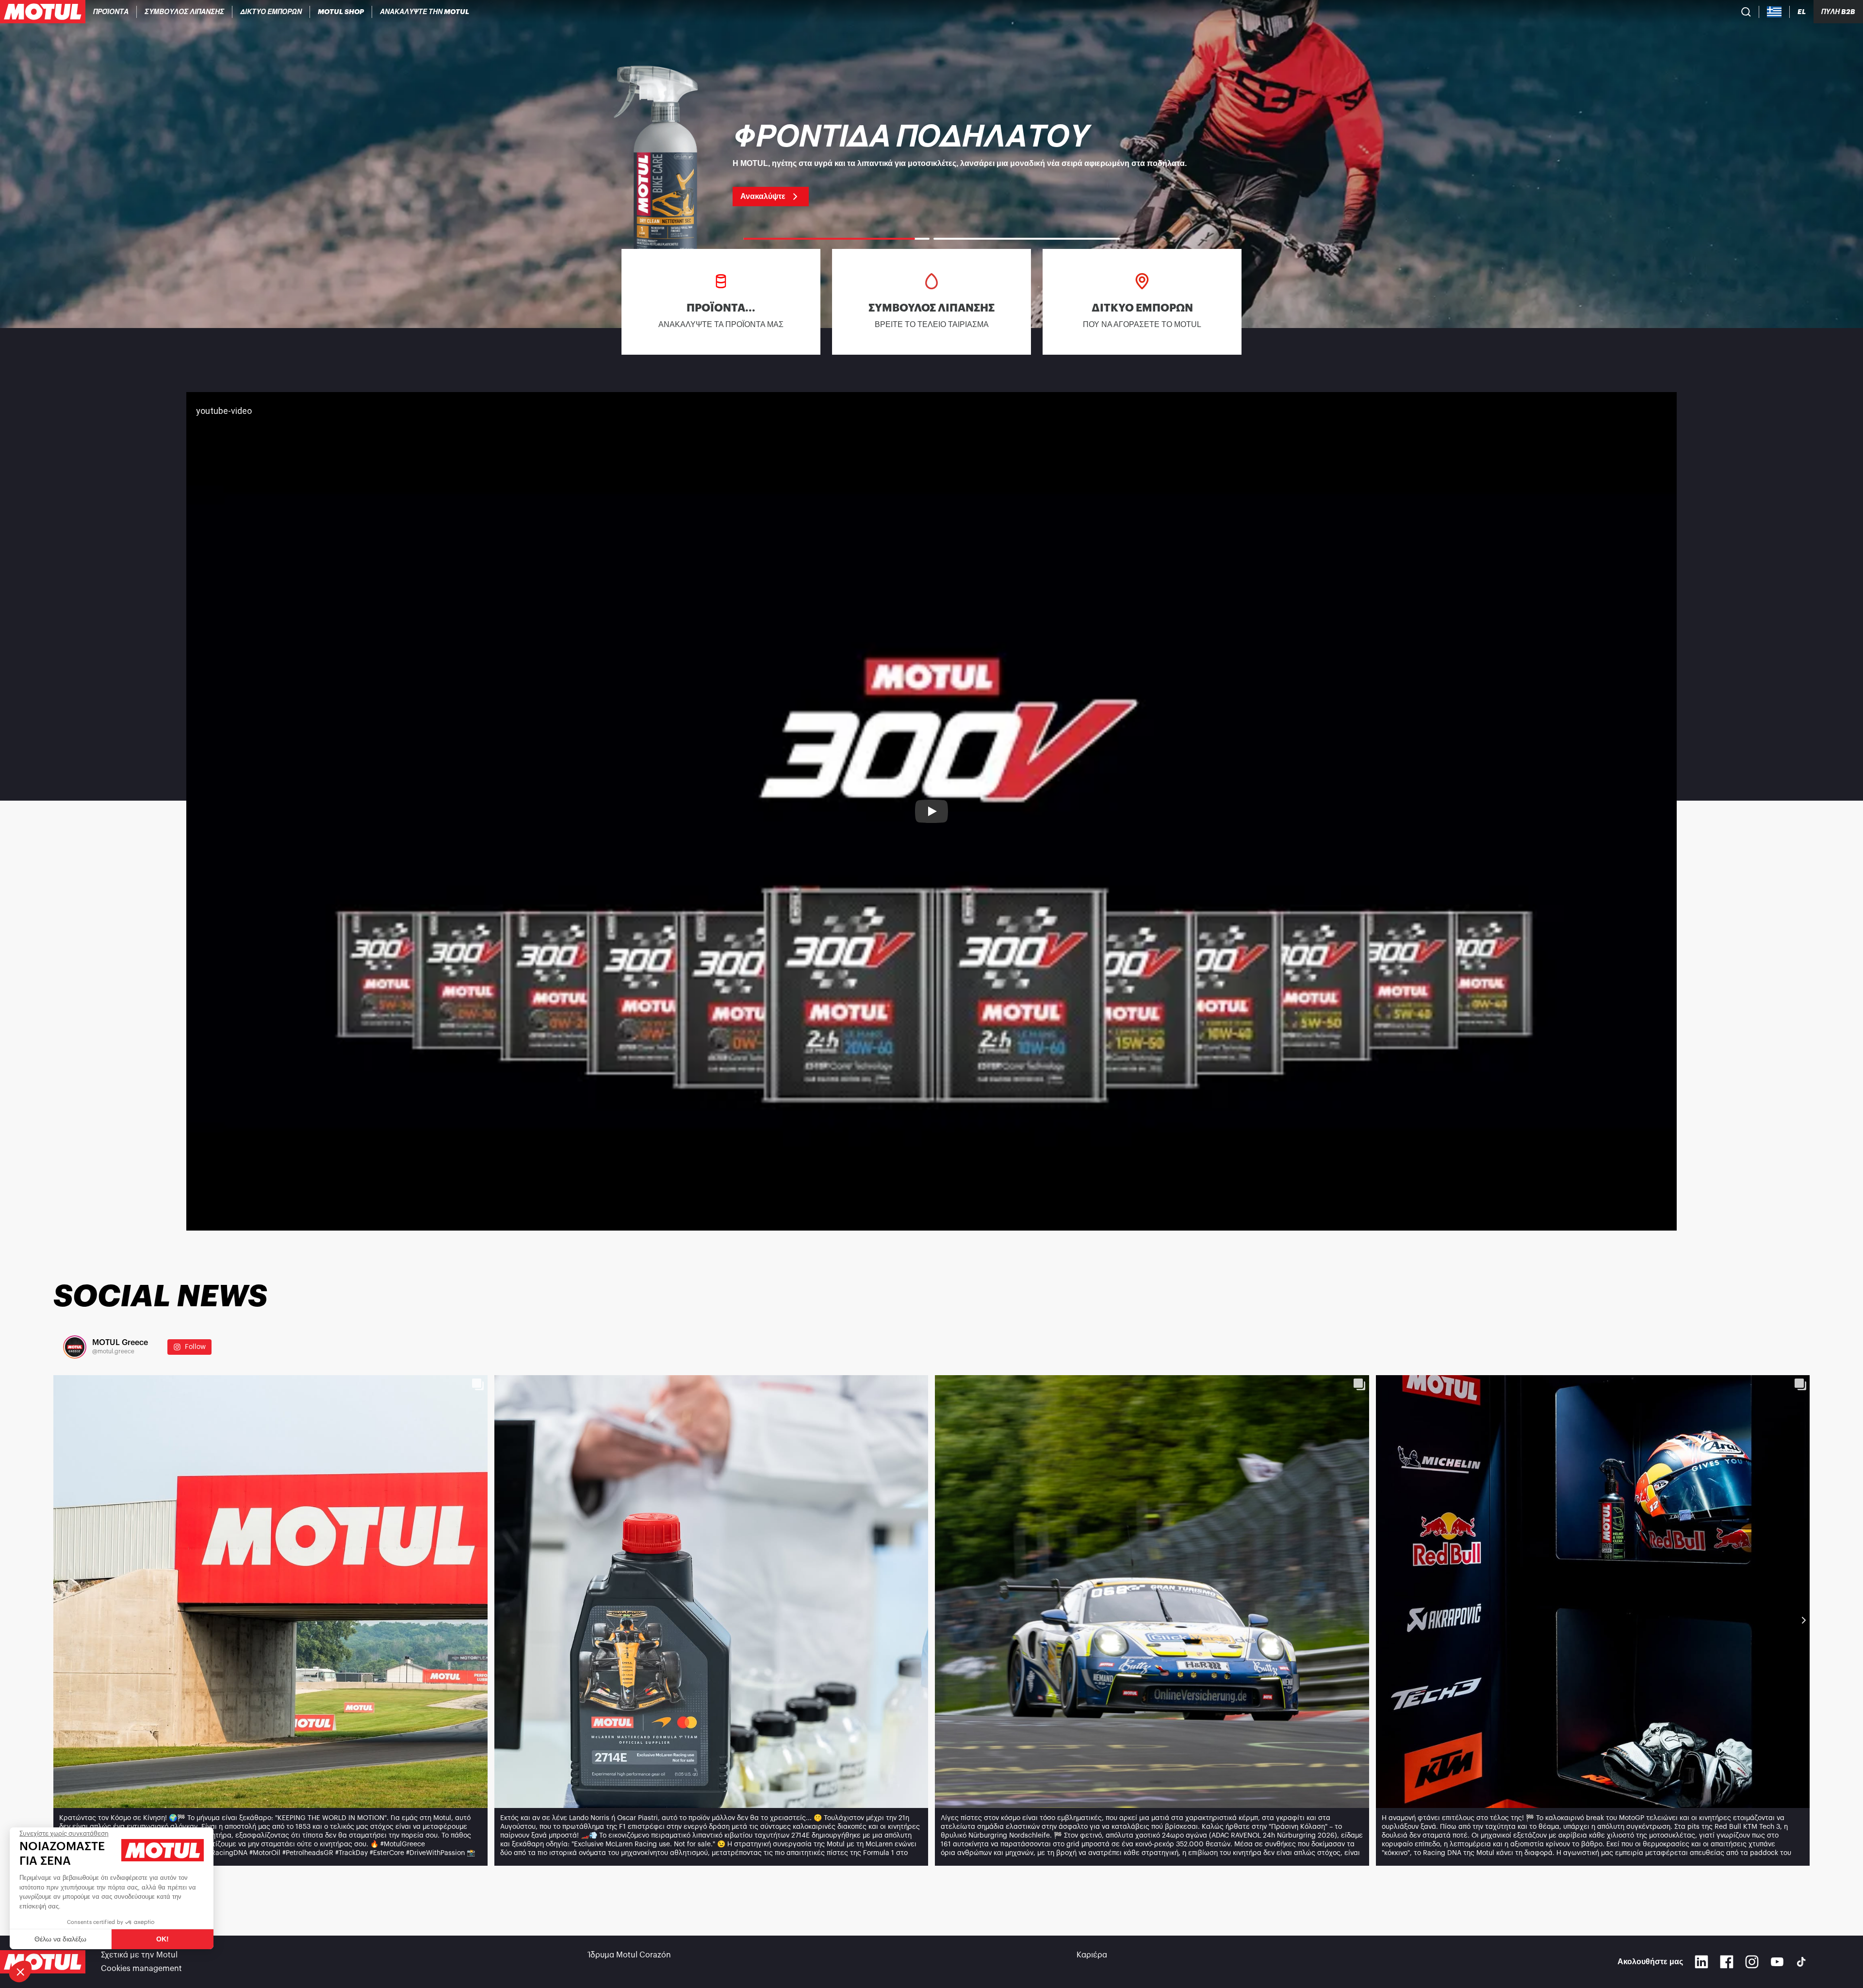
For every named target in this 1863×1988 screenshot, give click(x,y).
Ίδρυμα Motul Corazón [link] (630, 1955)
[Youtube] (1777, 1962)
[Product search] (1746, 12)
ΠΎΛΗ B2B (1838, 12)
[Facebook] (1727, 1962)
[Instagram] (1752, 1962)
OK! (163, 1939)
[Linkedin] (1701, 1962)
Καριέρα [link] (1092, 1955)
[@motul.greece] (75, 1347)
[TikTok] (1801, 1962)
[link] (341, 12)
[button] (20, 1972)
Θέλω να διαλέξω (60, 1939)
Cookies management (141, 1969)
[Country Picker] (1774, 12)
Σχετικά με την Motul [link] (139, 1955)
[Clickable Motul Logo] (43, 12)
